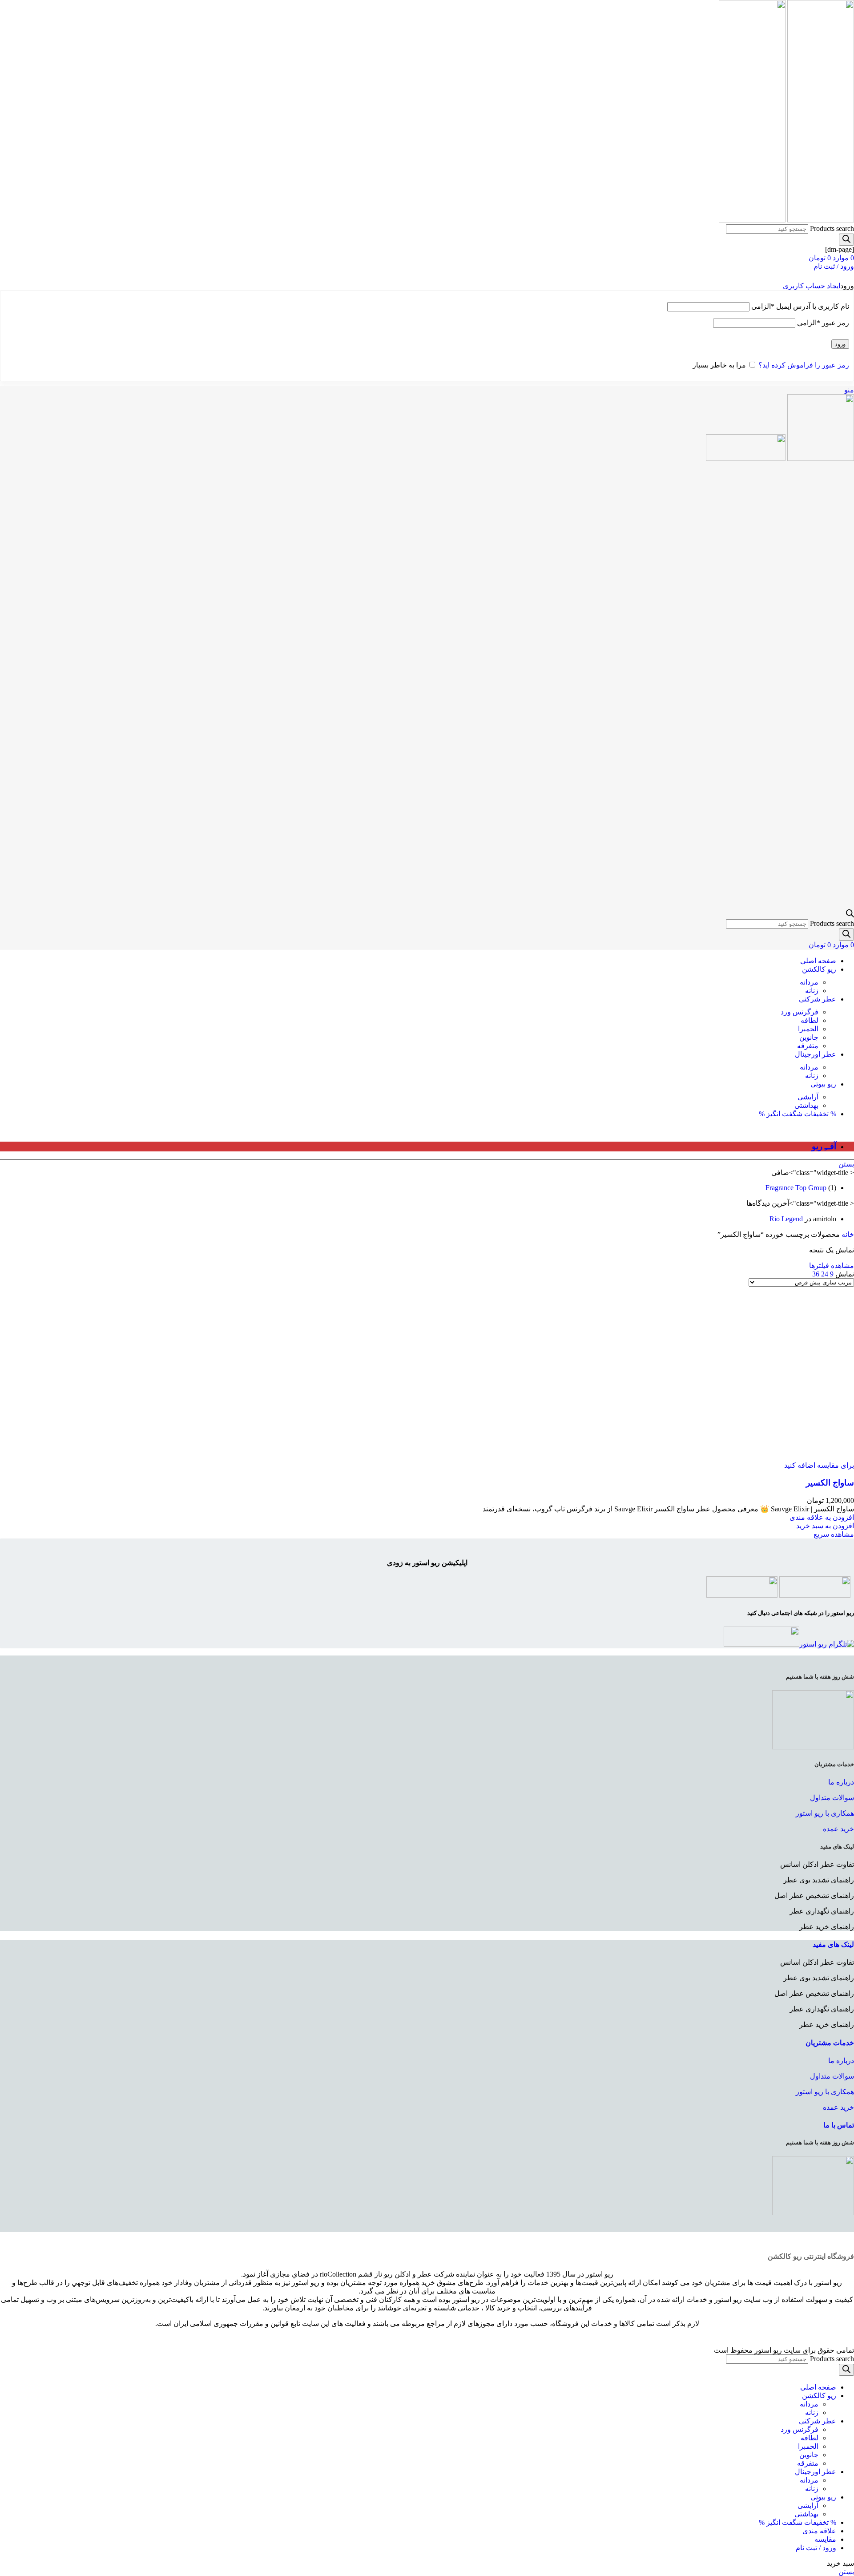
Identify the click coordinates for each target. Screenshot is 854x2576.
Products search (832, 228)
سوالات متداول (832, 1798)
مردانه (809, 982)
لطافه (810, 1020)
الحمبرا (808, 1029)
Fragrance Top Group (796, 1188)
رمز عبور (823, 323)
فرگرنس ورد (800, 1012)
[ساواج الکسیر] (811, 1370)
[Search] (846, 240)
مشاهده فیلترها (832, 1266)
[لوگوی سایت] (820, 220)
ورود (840, 344)
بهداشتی (806, 1105)
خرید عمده (838, 1829)
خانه (847, 1234)
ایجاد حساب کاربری (812, 286)
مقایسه (825, 2539)
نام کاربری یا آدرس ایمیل (800, 306)
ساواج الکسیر (830, 1483)
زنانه (812, 991)
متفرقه (808, 1046)
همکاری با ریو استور (825, 1813)
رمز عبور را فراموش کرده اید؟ (804, 365)
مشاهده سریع (834, 1534)
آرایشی (808, 1097)
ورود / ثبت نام (816, 2548)
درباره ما (841, 1782)
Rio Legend (786, 1219)
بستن (846, 1164)
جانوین (809, 1037)
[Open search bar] (850, 915)
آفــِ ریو (824, 1146)
